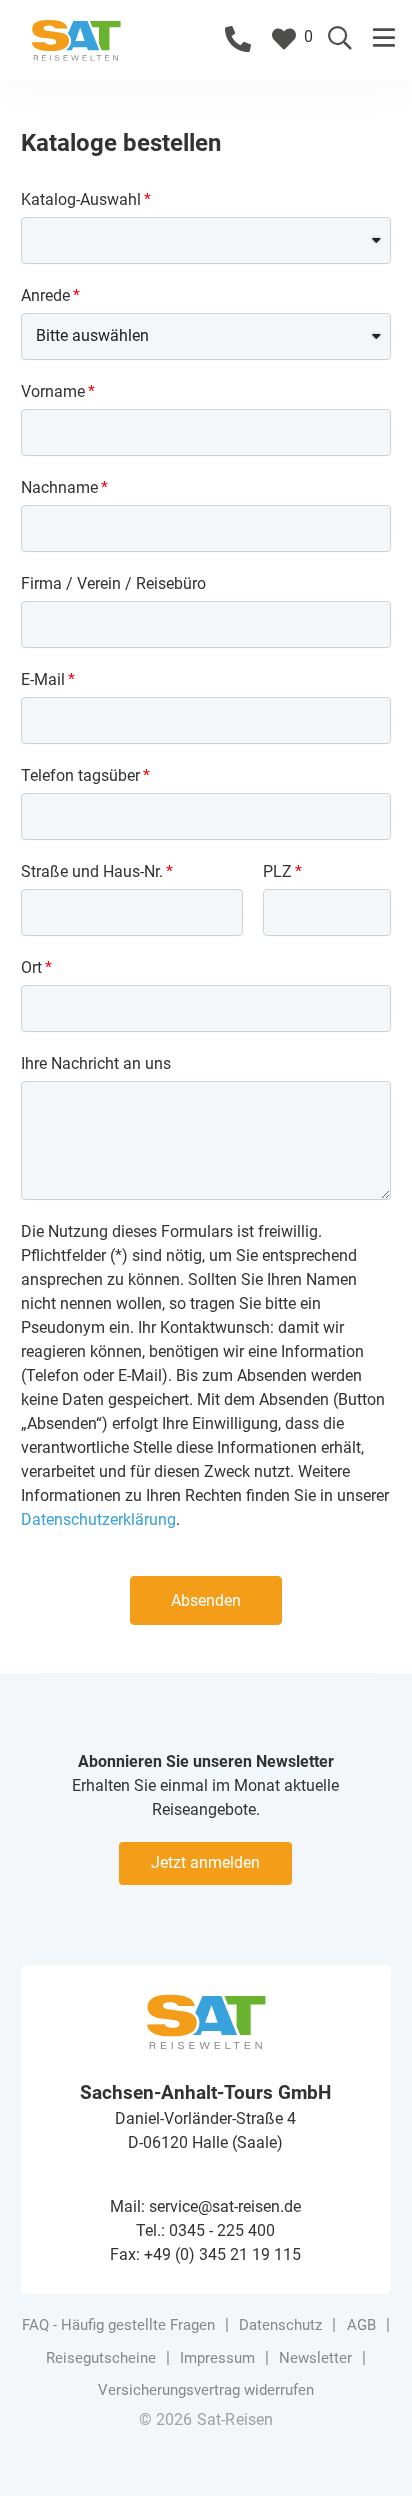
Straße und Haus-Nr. (92, 871)
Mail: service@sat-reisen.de (205, 2206)
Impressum (217, 2358)
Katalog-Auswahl (81, 199)
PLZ (277, 871)
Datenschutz (280, 2325)
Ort (31, 967)
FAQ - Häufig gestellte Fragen (118, 2325)
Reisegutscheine (101, 2358)
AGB (361, 2325)
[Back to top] (367, 2451)
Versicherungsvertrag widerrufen (206, 2390)
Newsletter (315, 2358)
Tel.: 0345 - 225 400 (205, 2230)
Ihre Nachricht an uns (96, 1063)
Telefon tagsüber (80, 775)
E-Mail (43, 679)
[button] (384, 38)
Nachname (59, 487)
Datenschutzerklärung (98, 1519)
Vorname (53, 391)
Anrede (45, 295)
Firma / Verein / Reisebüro (113, 583)
